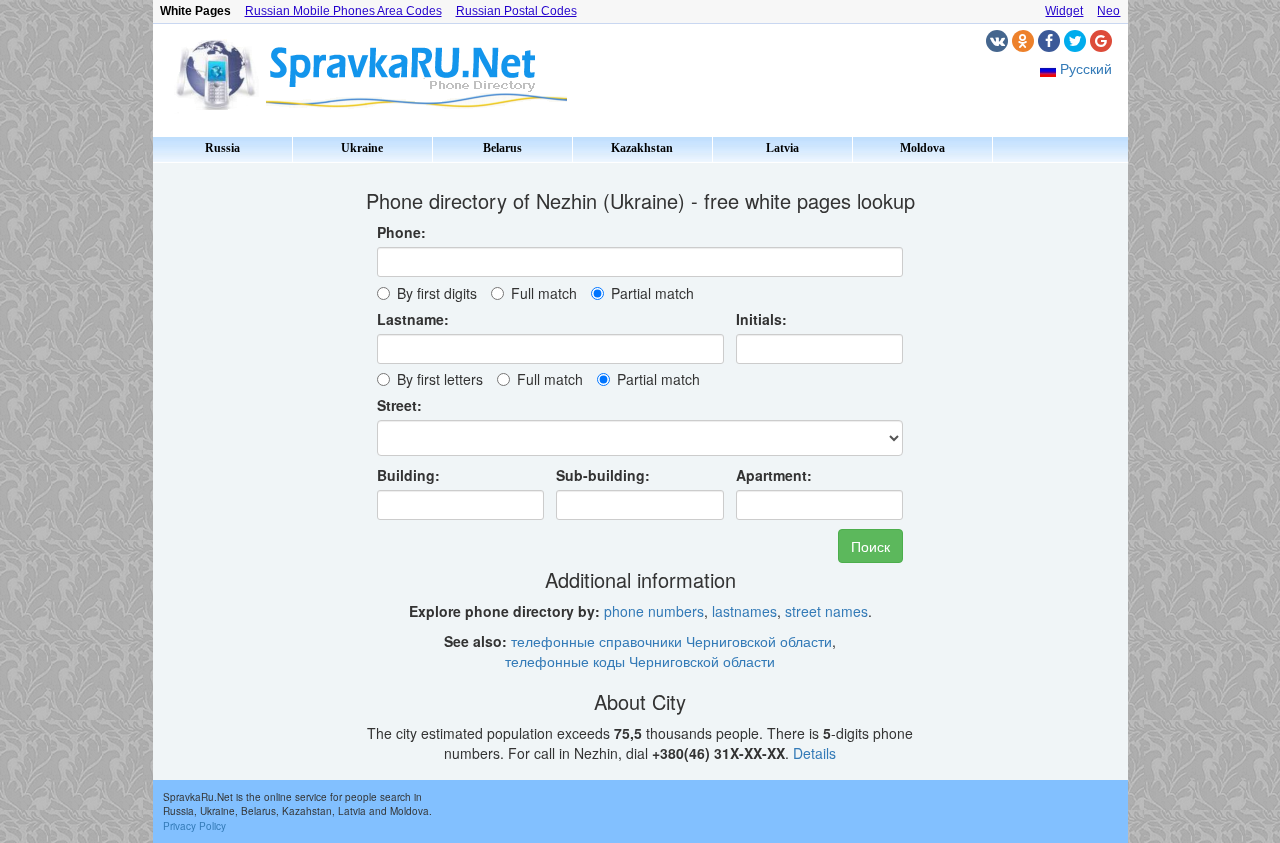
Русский (1086, 68)
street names (826, 611)
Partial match (652, 293)
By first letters (440, 379)
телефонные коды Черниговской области (640, 661)
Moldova (922, 148)
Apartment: (774, 475)
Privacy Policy (194, 826)
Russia (222, 148)
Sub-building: (603, 475)
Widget (1064, 11)
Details (814, 753)
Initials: (761, 319)
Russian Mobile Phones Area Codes (343, 11)
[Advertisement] (238, 470)
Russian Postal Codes (516, 11)
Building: (408, 475)
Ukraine (362, 148)
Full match (544, 293)
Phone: (401, 232)
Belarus (502, 148)
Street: (399, 405)
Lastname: (413, 319)
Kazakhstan (642, 148)
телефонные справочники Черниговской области (671, 641)
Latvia (782, 148)
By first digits (437, 293)
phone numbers (654, 611)
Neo (1108, 11)
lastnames (744, 611)
